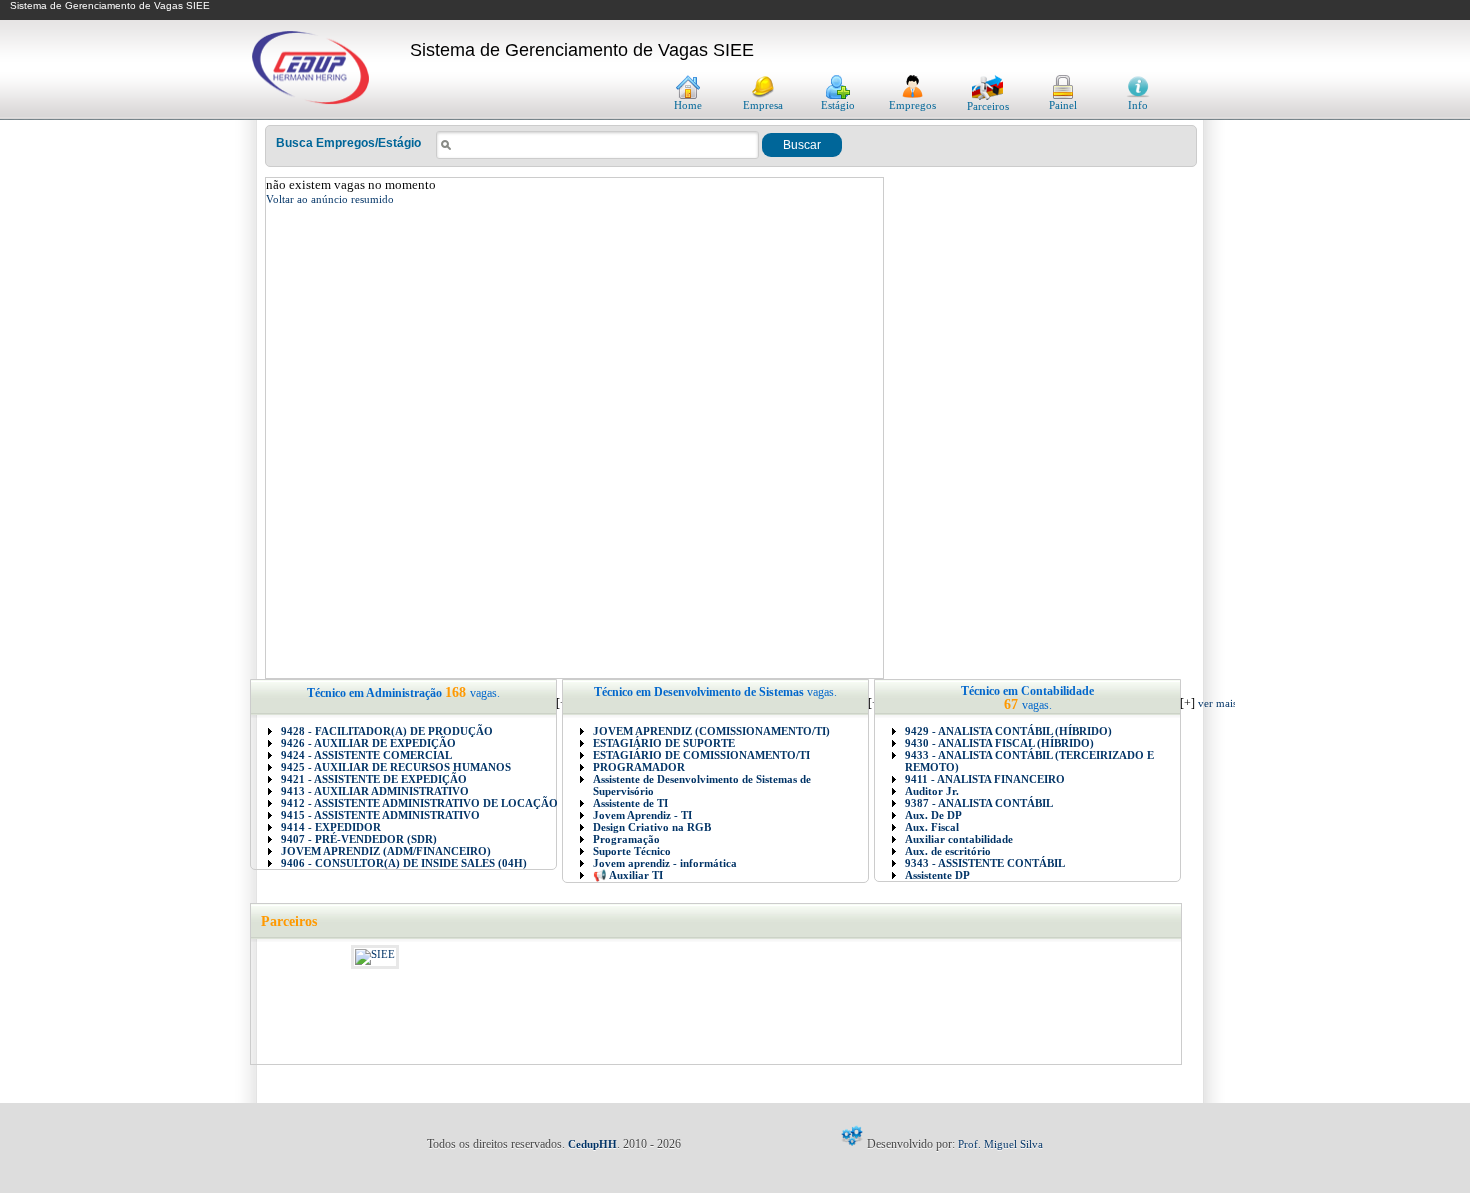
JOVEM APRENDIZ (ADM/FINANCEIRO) (386, 851)
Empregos (912, 105)
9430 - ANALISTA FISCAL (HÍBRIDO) (999, 743)
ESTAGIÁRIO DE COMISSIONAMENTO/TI (701, 755)
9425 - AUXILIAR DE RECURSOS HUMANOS (396, 767)
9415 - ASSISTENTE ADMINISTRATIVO (380, 815)
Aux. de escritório (948, 851)
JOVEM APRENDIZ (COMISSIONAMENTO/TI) (711, 731)
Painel (1063, 105)
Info (1138, 105)
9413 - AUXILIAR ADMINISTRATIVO (375, 791)
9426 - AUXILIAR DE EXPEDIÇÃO (368, 743)
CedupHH (592, 1144)
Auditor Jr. (932, 791)
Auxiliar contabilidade (959, 839)
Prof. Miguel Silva (1000, 1144)
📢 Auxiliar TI (628, 875)
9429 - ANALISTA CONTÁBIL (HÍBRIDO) (1008, 731)
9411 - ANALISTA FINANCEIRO (985, 779)
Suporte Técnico (632, 851)
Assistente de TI (630, 803)
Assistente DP (937, 875)
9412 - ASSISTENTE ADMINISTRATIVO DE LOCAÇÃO (419, 803)
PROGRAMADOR (639, 767)
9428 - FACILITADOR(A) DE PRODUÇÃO (387, 731)
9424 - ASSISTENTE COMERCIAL (366, 755)
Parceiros (988, 106)
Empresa (763, 105)
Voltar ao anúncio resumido (330, 199)
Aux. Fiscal (932, 827)
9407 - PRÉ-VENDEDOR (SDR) (359, 839)
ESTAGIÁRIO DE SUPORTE (664, 743)
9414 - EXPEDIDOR (331, 827)
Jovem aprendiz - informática (665, 863)
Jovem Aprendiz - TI (642, 815)
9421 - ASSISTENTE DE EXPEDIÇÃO (374, 779)
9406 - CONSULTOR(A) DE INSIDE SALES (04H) (404, 863)
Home (688, 105)
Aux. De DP (933, 815)
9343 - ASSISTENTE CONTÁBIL (985, 863)
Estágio (838, 105)
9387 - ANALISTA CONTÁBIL (979, 803)
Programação (626, 839)
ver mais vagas (1230, 703)
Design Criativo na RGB (652, 827)
